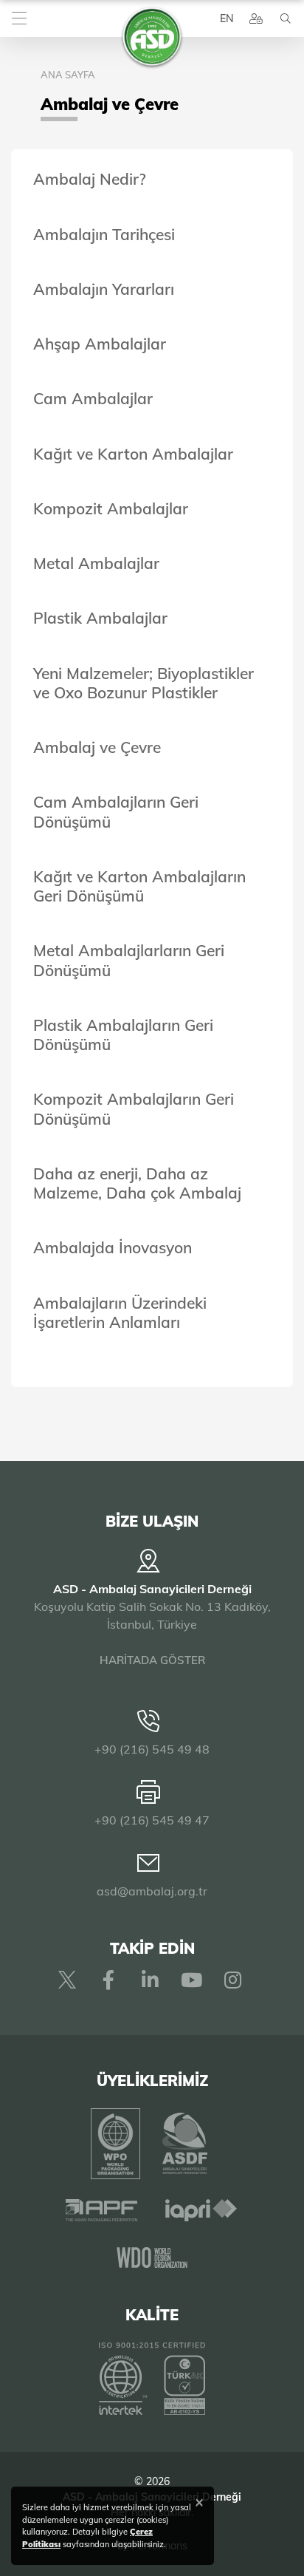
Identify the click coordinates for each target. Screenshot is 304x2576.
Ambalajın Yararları (104, 289)
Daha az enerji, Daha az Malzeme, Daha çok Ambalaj (137, 1183)
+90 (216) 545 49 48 (152, 1749)
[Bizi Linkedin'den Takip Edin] (150, 1980)
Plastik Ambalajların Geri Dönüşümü (123, 1035)
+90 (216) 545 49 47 (152, 1820)
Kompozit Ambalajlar (111, 508)
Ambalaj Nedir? (90, 179)
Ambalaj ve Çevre (97, 747)
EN (227, 18)
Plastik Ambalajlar (100, 618)
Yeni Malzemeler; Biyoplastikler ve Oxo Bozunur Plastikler (144, 683)
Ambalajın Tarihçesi (104, 234)
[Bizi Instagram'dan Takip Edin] (232, 1980)
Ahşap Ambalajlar (100, 344)
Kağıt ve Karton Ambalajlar (133, 454)
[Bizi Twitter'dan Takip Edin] (67, 1980)
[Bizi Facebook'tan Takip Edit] (108, 1980)
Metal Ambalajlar (96, 563)
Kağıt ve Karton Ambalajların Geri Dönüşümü (139, 886)
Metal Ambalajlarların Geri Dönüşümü (129, 960)
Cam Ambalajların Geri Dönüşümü (116, 811)
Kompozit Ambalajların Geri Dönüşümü (134, 1108)
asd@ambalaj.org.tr (152, 1891)
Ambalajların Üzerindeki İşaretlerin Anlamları (120, 1312)
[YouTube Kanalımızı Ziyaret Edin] (191, 1980)
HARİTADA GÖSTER (152, 1660)
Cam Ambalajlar (93, 398)
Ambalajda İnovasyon (113, 1247)
